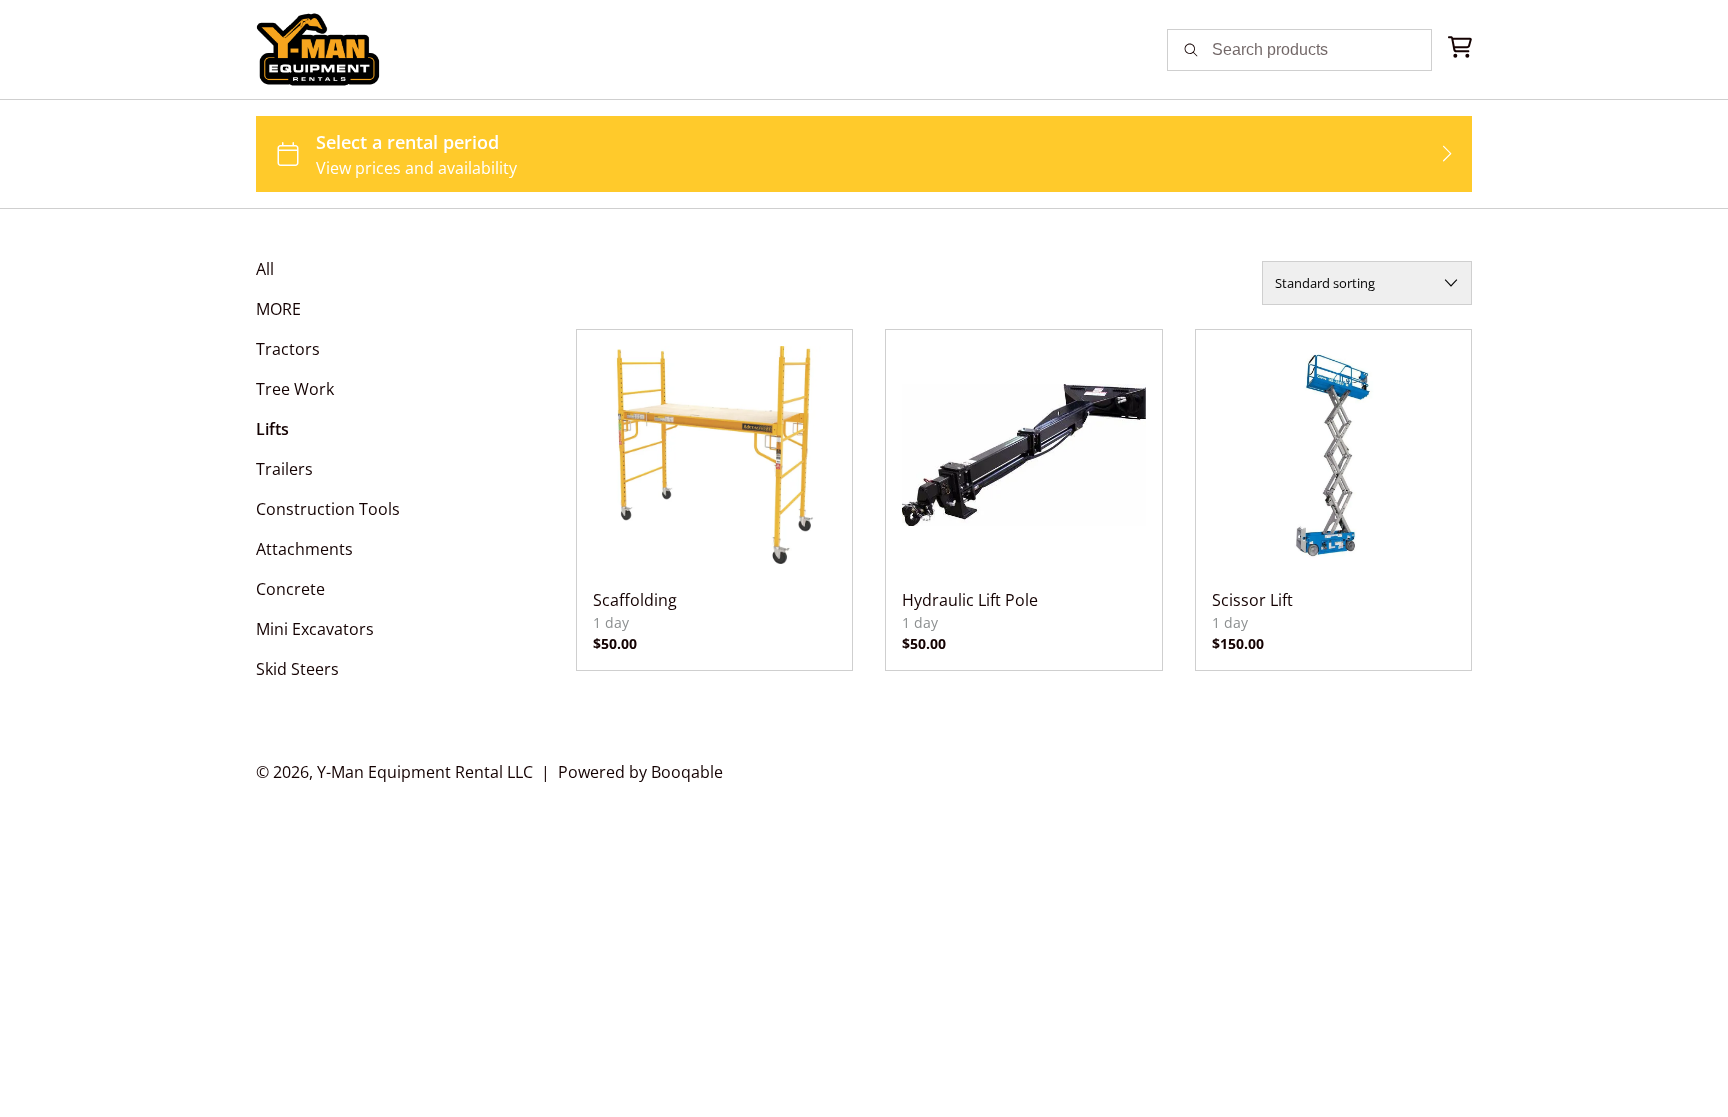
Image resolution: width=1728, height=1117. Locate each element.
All (265, 269)
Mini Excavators (315, 629)
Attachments (304, 549)
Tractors (288, 349)
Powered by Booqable (640, 772)
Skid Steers (297, 669)
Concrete (290, 589)
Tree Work (295, 389)
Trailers (284, 469)
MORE (278, 309)
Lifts (272, 429)
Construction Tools (328, 509)
